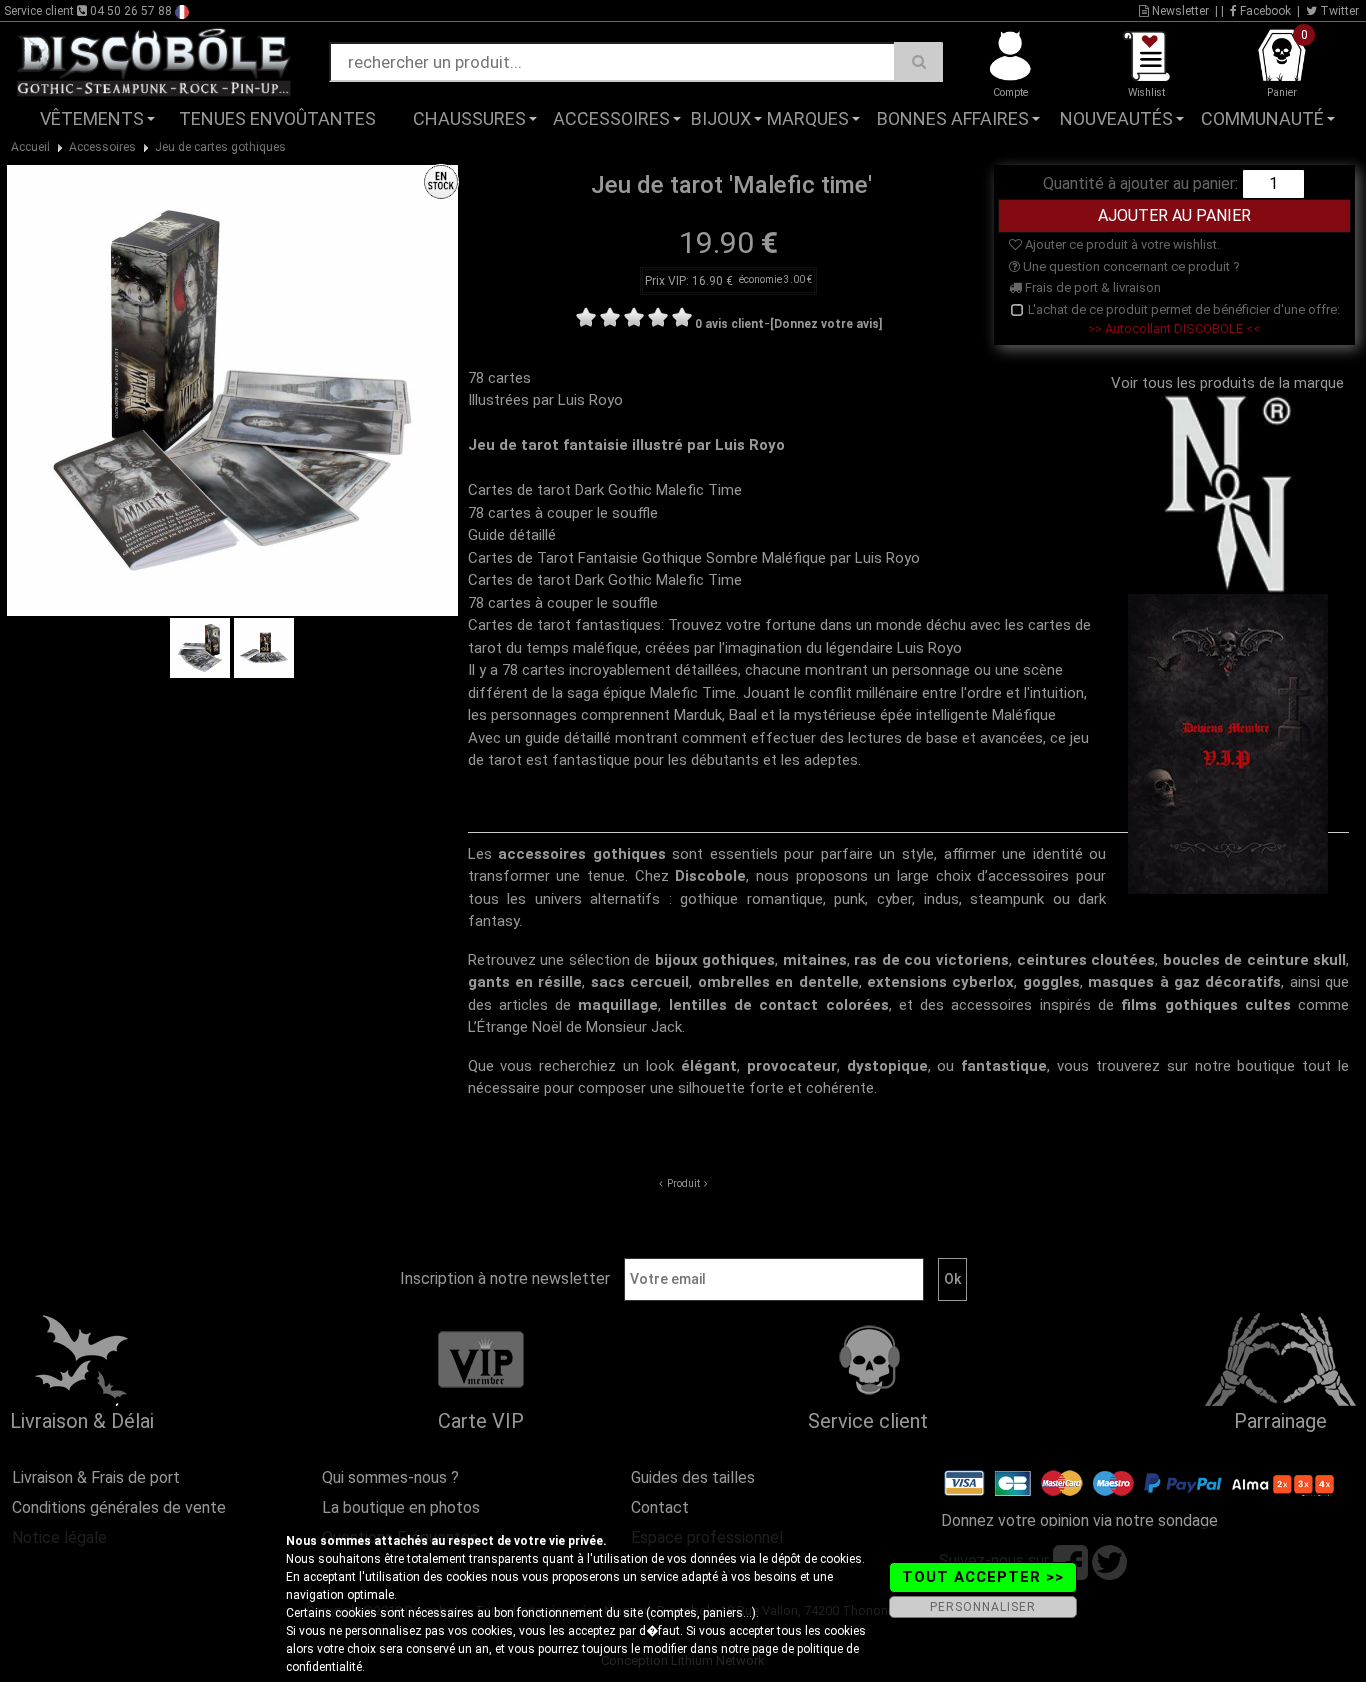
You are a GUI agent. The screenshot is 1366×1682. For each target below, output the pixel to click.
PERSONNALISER (983, 1607)
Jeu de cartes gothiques (220, 147)
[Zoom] (232, 389)
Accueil (30, 147)
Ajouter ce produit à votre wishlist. (1121, 244)
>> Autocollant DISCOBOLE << (1174, 328)
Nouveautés (1116, 118)
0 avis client (729, 324)
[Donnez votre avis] (826, 324)
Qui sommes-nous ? (390, 1477)
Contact (660, 1507)
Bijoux (721, 118)
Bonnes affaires (953, 118)
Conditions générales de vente (119, 1507)
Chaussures (469, 118)
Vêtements (92, 118)
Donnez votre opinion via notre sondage (1079, 1520)
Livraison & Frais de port (96, 1477)
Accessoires (611, 118)
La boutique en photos (401, 1507)
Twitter (1338, 11)
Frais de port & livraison (1091, 287)
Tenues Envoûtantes (277, 118)
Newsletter (1179, 11)
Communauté (1262, 118)
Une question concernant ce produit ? (1130, 266)
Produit (683, 1183)
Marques (808, 118)
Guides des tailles (693, 1477)
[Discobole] (154, 61)
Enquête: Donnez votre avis (1164, 149)
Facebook (1264, 11)
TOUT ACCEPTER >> (983, 1577)
